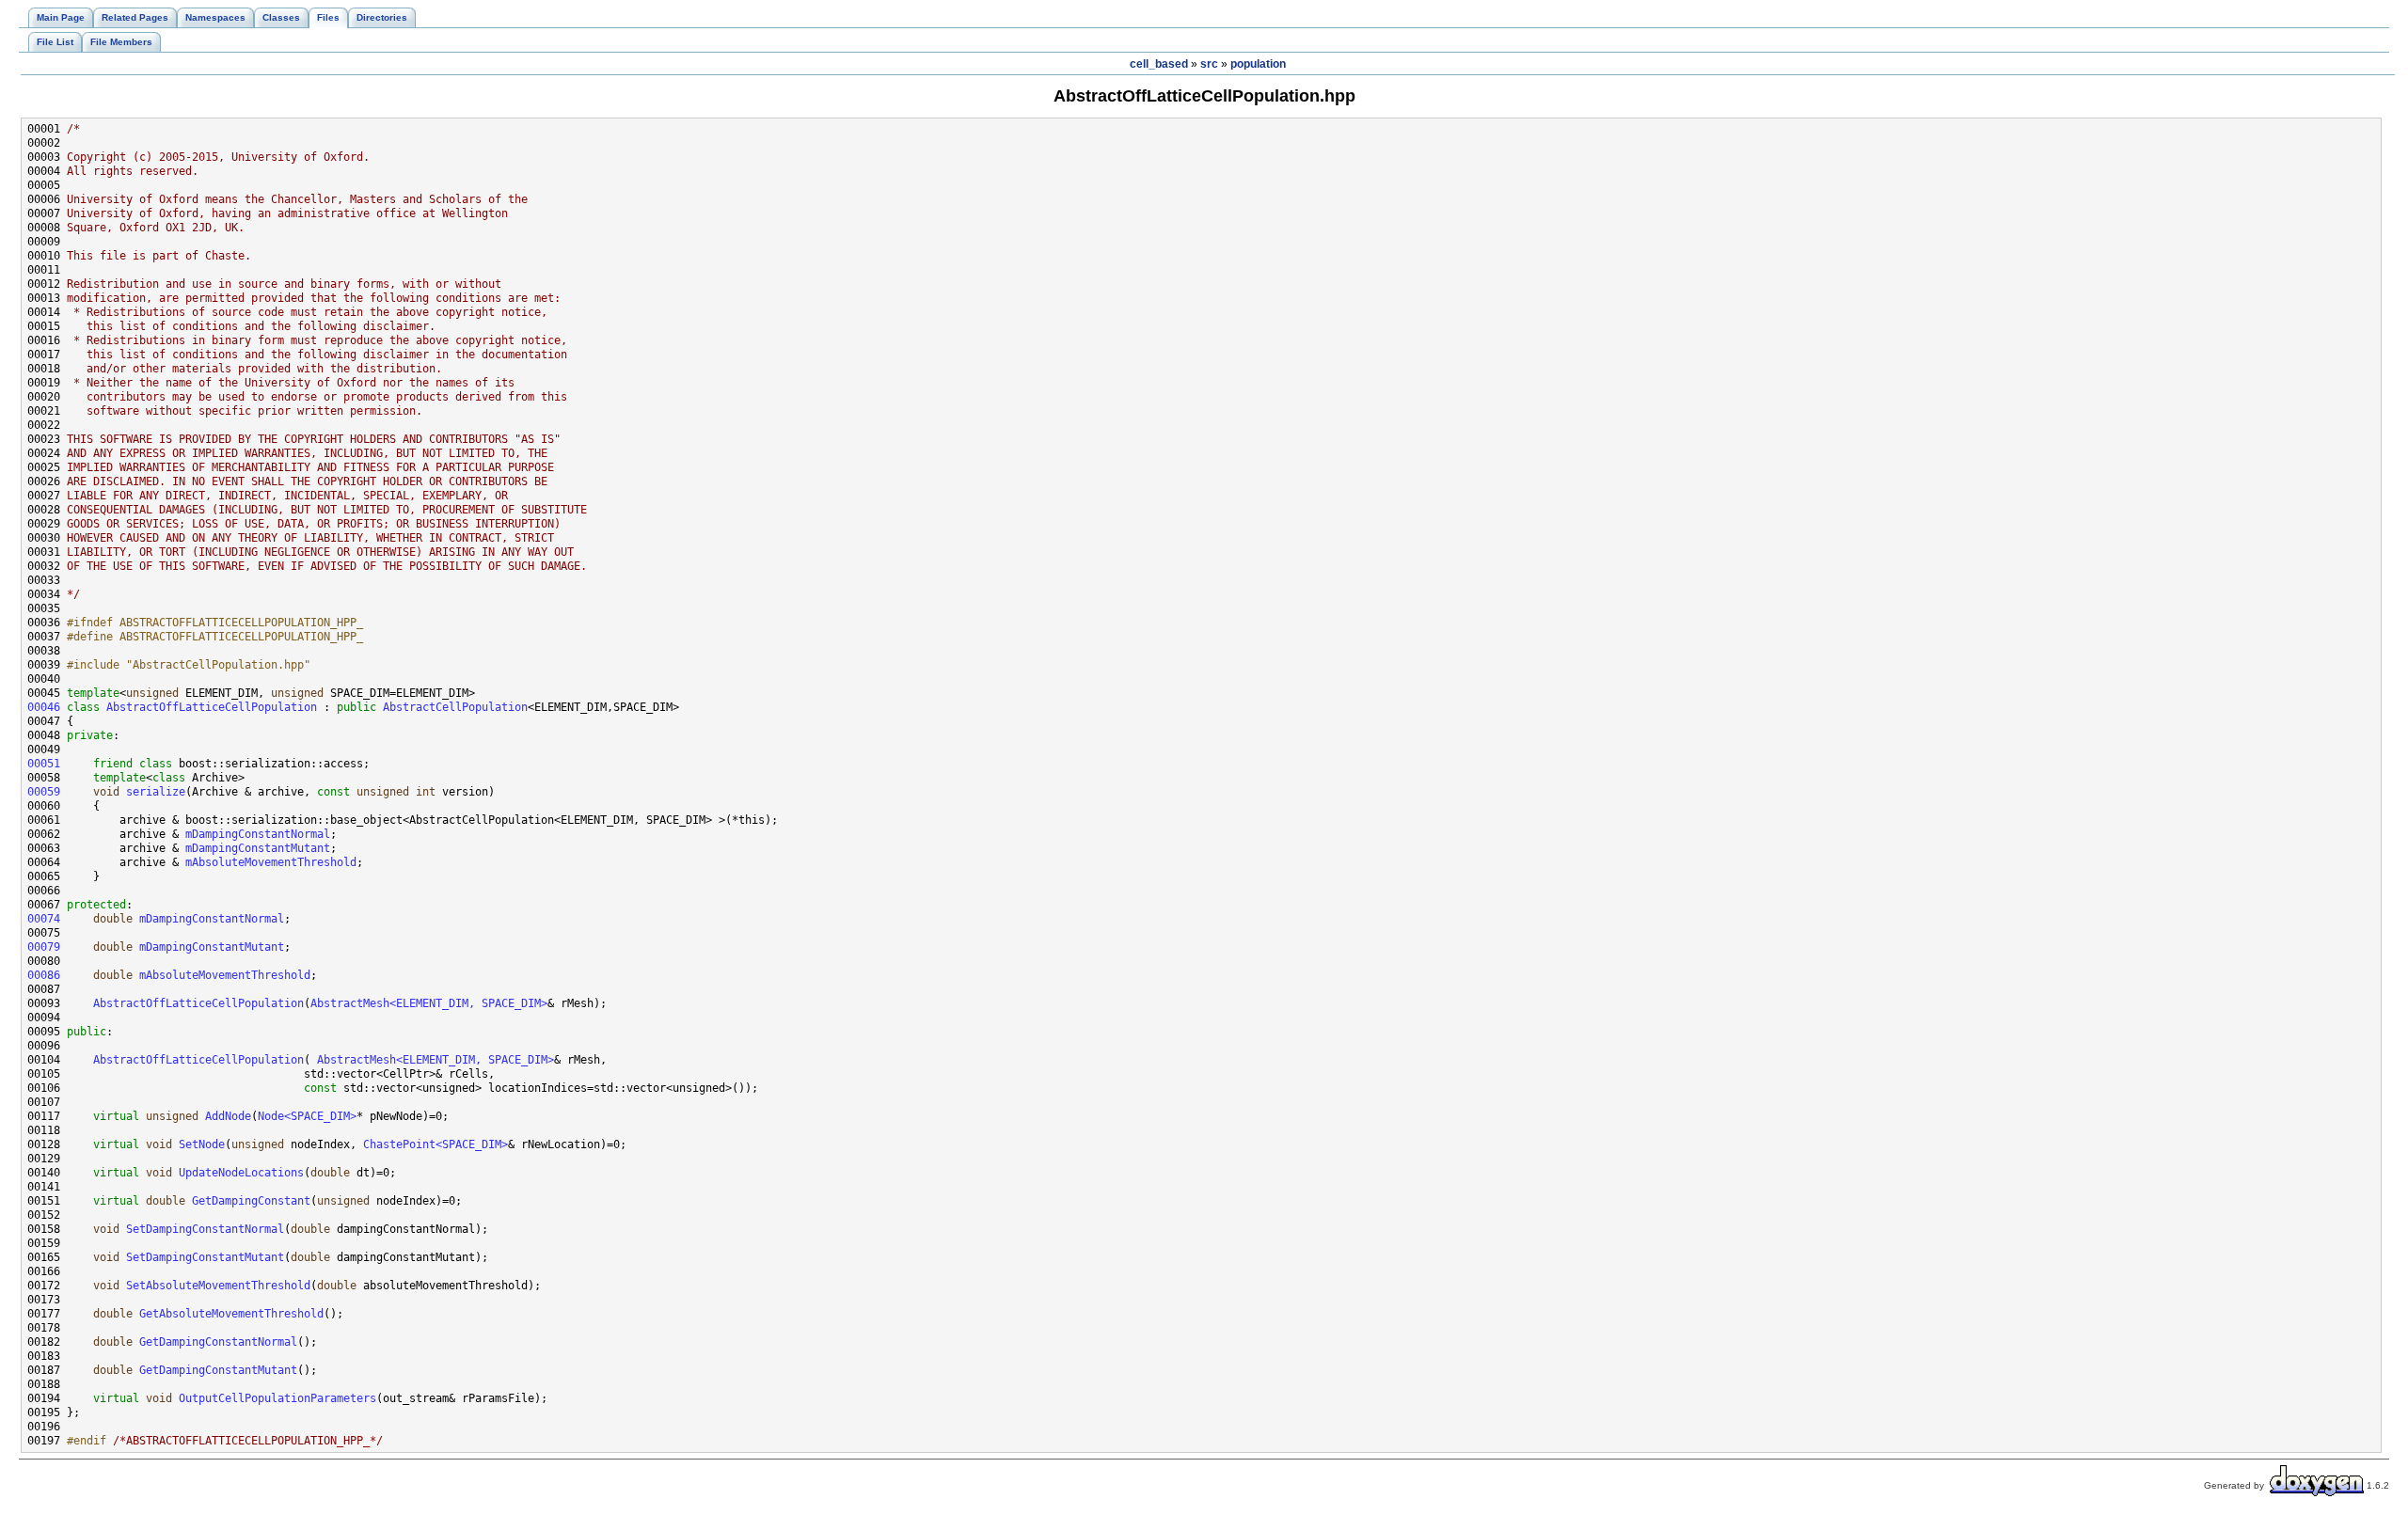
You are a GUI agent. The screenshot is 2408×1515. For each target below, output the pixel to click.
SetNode (202, 1144)
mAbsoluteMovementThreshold (271, 862)
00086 (44, 975)
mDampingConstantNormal (258, 834)
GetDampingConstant (251, 1201)
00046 (44, 707)
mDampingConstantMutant (258, 848)
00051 (44, 764)
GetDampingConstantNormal (218, 1342)
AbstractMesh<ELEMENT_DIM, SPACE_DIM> (429, 1003)
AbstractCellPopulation (455, 707)
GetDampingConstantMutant (218, 1370)
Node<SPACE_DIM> (307, 1116)
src (1209, 64)
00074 (44, 919)
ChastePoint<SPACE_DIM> (436, 1144)
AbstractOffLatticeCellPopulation (212, 707)
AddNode (228, 1116)
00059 (44, 792)
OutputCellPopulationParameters (277, 1398)
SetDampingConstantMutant (205, 1257)
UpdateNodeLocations (241, 1173)
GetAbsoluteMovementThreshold (231, 1314)
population (1258, 64)
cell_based (1159, 64)
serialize (156, 792)
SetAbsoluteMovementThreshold (218, 1286)
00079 (44, 947)
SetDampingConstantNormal (205, 1229)
